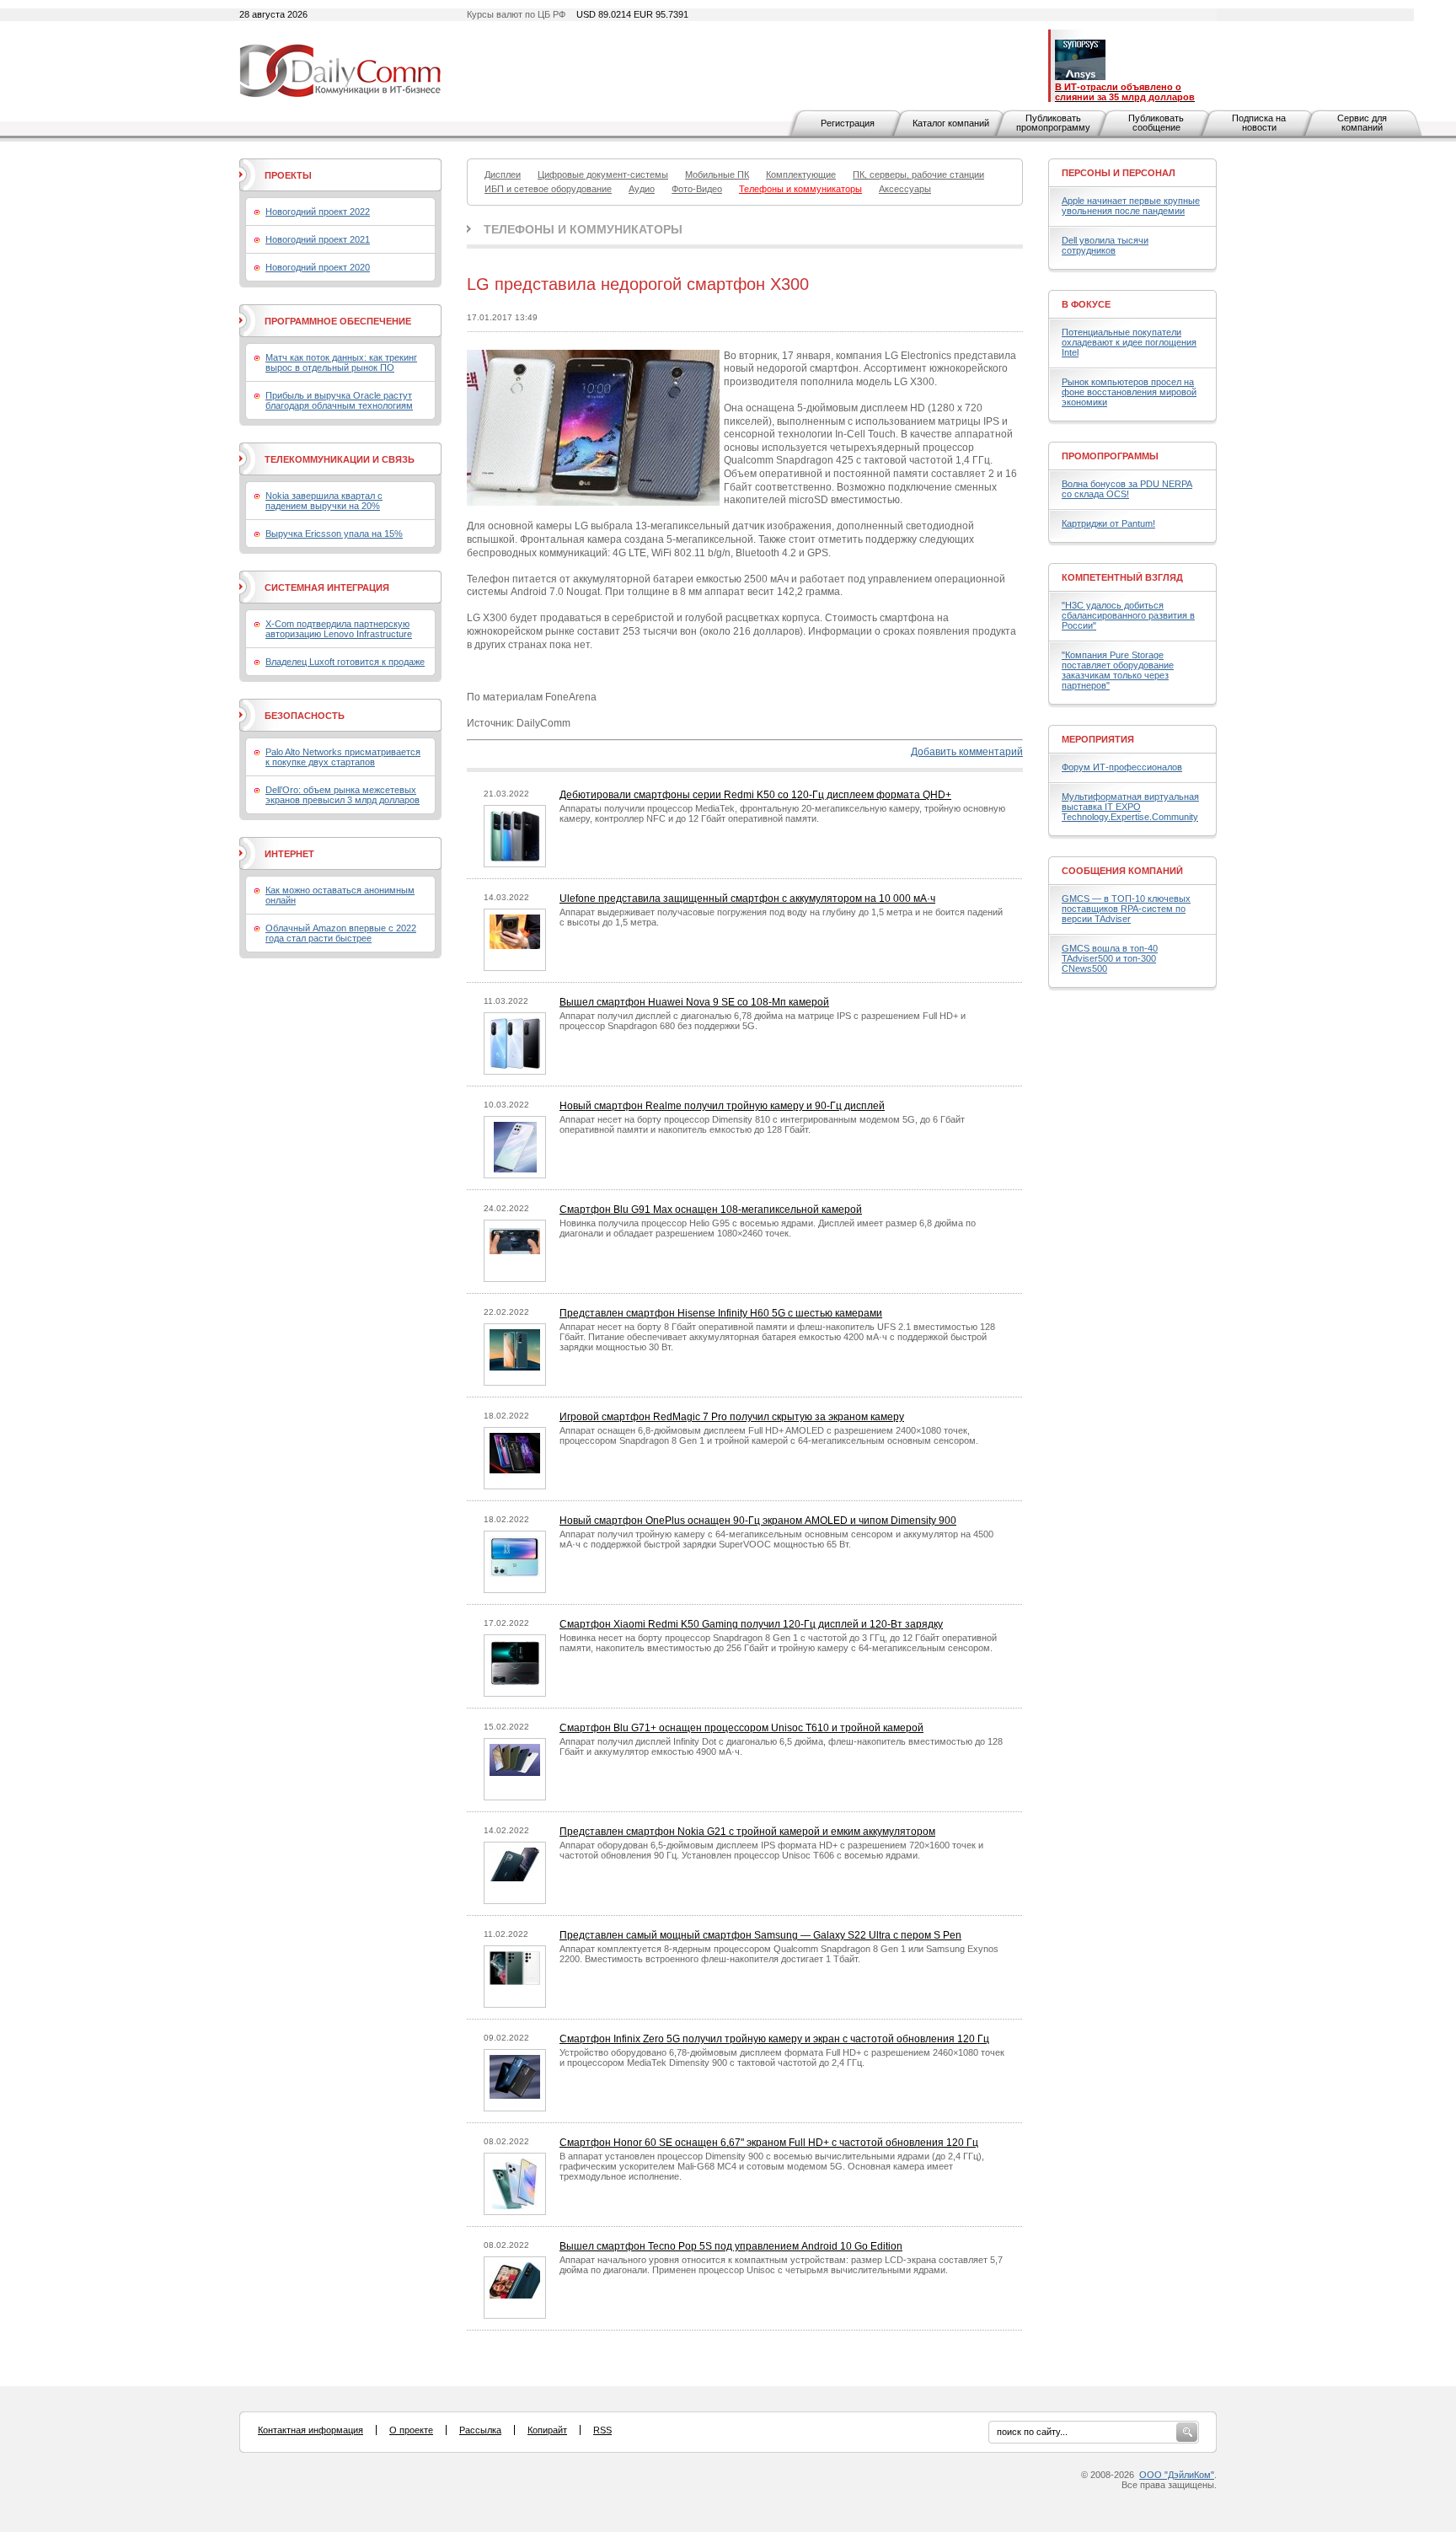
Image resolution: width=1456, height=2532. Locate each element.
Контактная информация (310, 2430)
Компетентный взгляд (1122, 577)
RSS (602, 2430)
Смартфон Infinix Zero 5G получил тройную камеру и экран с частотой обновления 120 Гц (774, 2039)
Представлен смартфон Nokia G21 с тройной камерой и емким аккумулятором (747, 1832)
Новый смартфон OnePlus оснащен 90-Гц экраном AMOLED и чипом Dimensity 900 (758, 1521)
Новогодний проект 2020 (318, 267)
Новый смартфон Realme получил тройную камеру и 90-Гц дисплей (722, 1106)
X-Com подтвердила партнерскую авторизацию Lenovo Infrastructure (339, 629)
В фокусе (1086, 304)
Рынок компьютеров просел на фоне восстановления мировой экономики (1129, 392)
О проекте (411, 2430)
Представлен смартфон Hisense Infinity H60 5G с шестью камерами (721, 1313)
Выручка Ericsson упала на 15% (334, 534)
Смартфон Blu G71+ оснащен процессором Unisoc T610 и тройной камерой (741, 1728)
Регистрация (848, 123)
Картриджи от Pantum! (1108, 523)
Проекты (288, 175)
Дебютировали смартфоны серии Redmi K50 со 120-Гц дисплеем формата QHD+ (755, 795)
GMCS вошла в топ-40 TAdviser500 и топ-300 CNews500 (1110, 958)
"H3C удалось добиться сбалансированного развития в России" (1128, 615)
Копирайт (547, 2430)
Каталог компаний (951, 123)
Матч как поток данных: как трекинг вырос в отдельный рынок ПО (341, 362)
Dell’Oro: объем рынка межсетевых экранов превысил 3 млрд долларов (343, 795)
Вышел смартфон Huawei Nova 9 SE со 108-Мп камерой (694, 1002)
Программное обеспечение (338, 321)
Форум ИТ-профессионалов (1122, 767)
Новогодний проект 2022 (318, 212)
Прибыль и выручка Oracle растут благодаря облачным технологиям (339, 400)
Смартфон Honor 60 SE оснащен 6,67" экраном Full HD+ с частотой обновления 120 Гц (769, 2143)
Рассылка (480, 2430)
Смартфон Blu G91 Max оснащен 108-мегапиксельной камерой (711, 1210)
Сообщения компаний (1122, 871)
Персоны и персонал (1119, 173)
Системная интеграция (327, 587)
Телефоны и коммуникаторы (583, 229)
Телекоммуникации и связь (340, 459)
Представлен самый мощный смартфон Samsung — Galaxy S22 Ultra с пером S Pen (760, 1935)
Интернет (289, 854)
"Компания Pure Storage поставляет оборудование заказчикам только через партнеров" (1118, 670)
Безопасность (305, 716)
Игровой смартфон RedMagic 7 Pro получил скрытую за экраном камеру (732, 1417)
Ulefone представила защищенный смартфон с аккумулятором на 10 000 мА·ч (747, 899)
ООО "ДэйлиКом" (1177, 2475)
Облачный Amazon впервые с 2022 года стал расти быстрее (341, 933)
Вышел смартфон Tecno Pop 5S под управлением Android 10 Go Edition (731, 2246)
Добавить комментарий (967, 752)
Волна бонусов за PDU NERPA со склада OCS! (1127, 489)
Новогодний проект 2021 (318, 239)
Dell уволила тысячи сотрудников (1105, 245)
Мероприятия (1098, 739)
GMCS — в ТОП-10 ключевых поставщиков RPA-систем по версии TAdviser (1126, 909)
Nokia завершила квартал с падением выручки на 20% (324, 501)
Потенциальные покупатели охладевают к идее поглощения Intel (1129, 342)
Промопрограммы (1110, 456)
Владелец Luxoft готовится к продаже (345, 662)
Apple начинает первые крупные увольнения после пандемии (1131, 206)
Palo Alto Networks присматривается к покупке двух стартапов (343, 757)
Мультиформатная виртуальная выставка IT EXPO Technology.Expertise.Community (1130, 807)
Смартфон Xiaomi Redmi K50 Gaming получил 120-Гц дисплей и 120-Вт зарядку (751, 1624)
